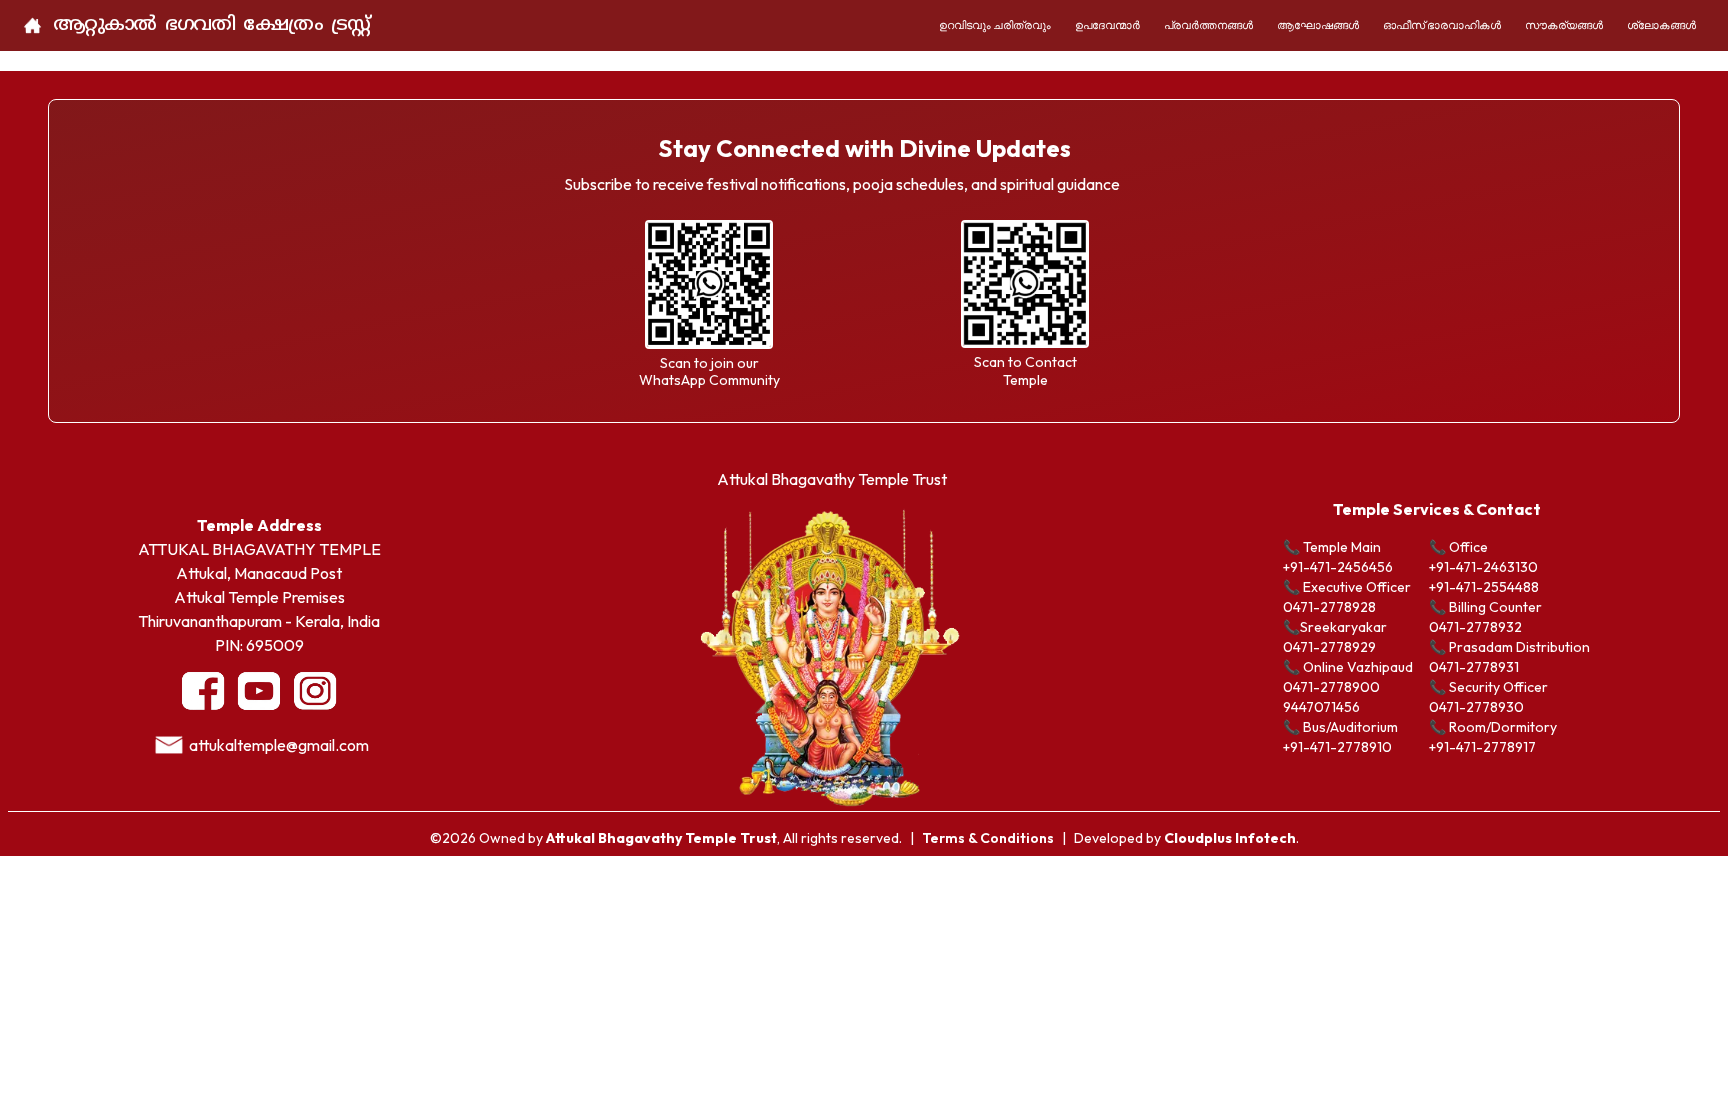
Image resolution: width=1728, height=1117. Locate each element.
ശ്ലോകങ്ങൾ (1661, 25)
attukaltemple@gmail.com (279, 745)
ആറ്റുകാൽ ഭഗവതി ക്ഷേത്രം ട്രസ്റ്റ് (211, 25)
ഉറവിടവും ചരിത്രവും (995, 25)
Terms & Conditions (988, 838)
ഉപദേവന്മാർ (1107, 25)
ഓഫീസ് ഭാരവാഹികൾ (1442, 25)
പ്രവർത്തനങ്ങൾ (1208, 25)
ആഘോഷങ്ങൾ (1318, 25)
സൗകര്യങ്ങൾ (1564, 25)
